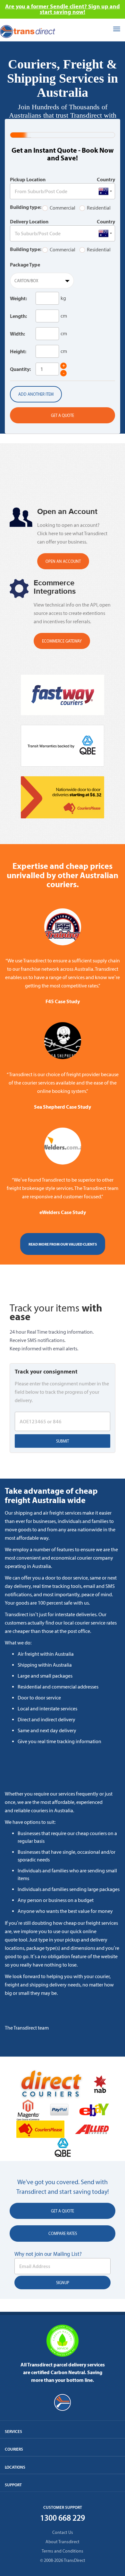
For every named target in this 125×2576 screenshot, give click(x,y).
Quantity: (20, 369)
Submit (63, 1441)
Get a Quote (63, 415)
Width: (17, 334)
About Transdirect (63, 2542)
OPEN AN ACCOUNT (63, 561)
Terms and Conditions (63, 2551)
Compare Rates (63, 2234)
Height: (18, 351)
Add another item (36, 394)
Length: (18, 316)
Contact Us (63, 2532)
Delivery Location (29, 221)
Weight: (18, 298)
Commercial (63, 208)
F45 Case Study (63, 1001)
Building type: (26, 207)
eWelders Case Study (63, 1212)
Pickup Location (28, 179)
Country (106, 179)
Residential (99, 208)
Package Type (25, 265)
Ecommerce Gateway (62, 641)
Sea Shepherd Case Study (63, 1107)
